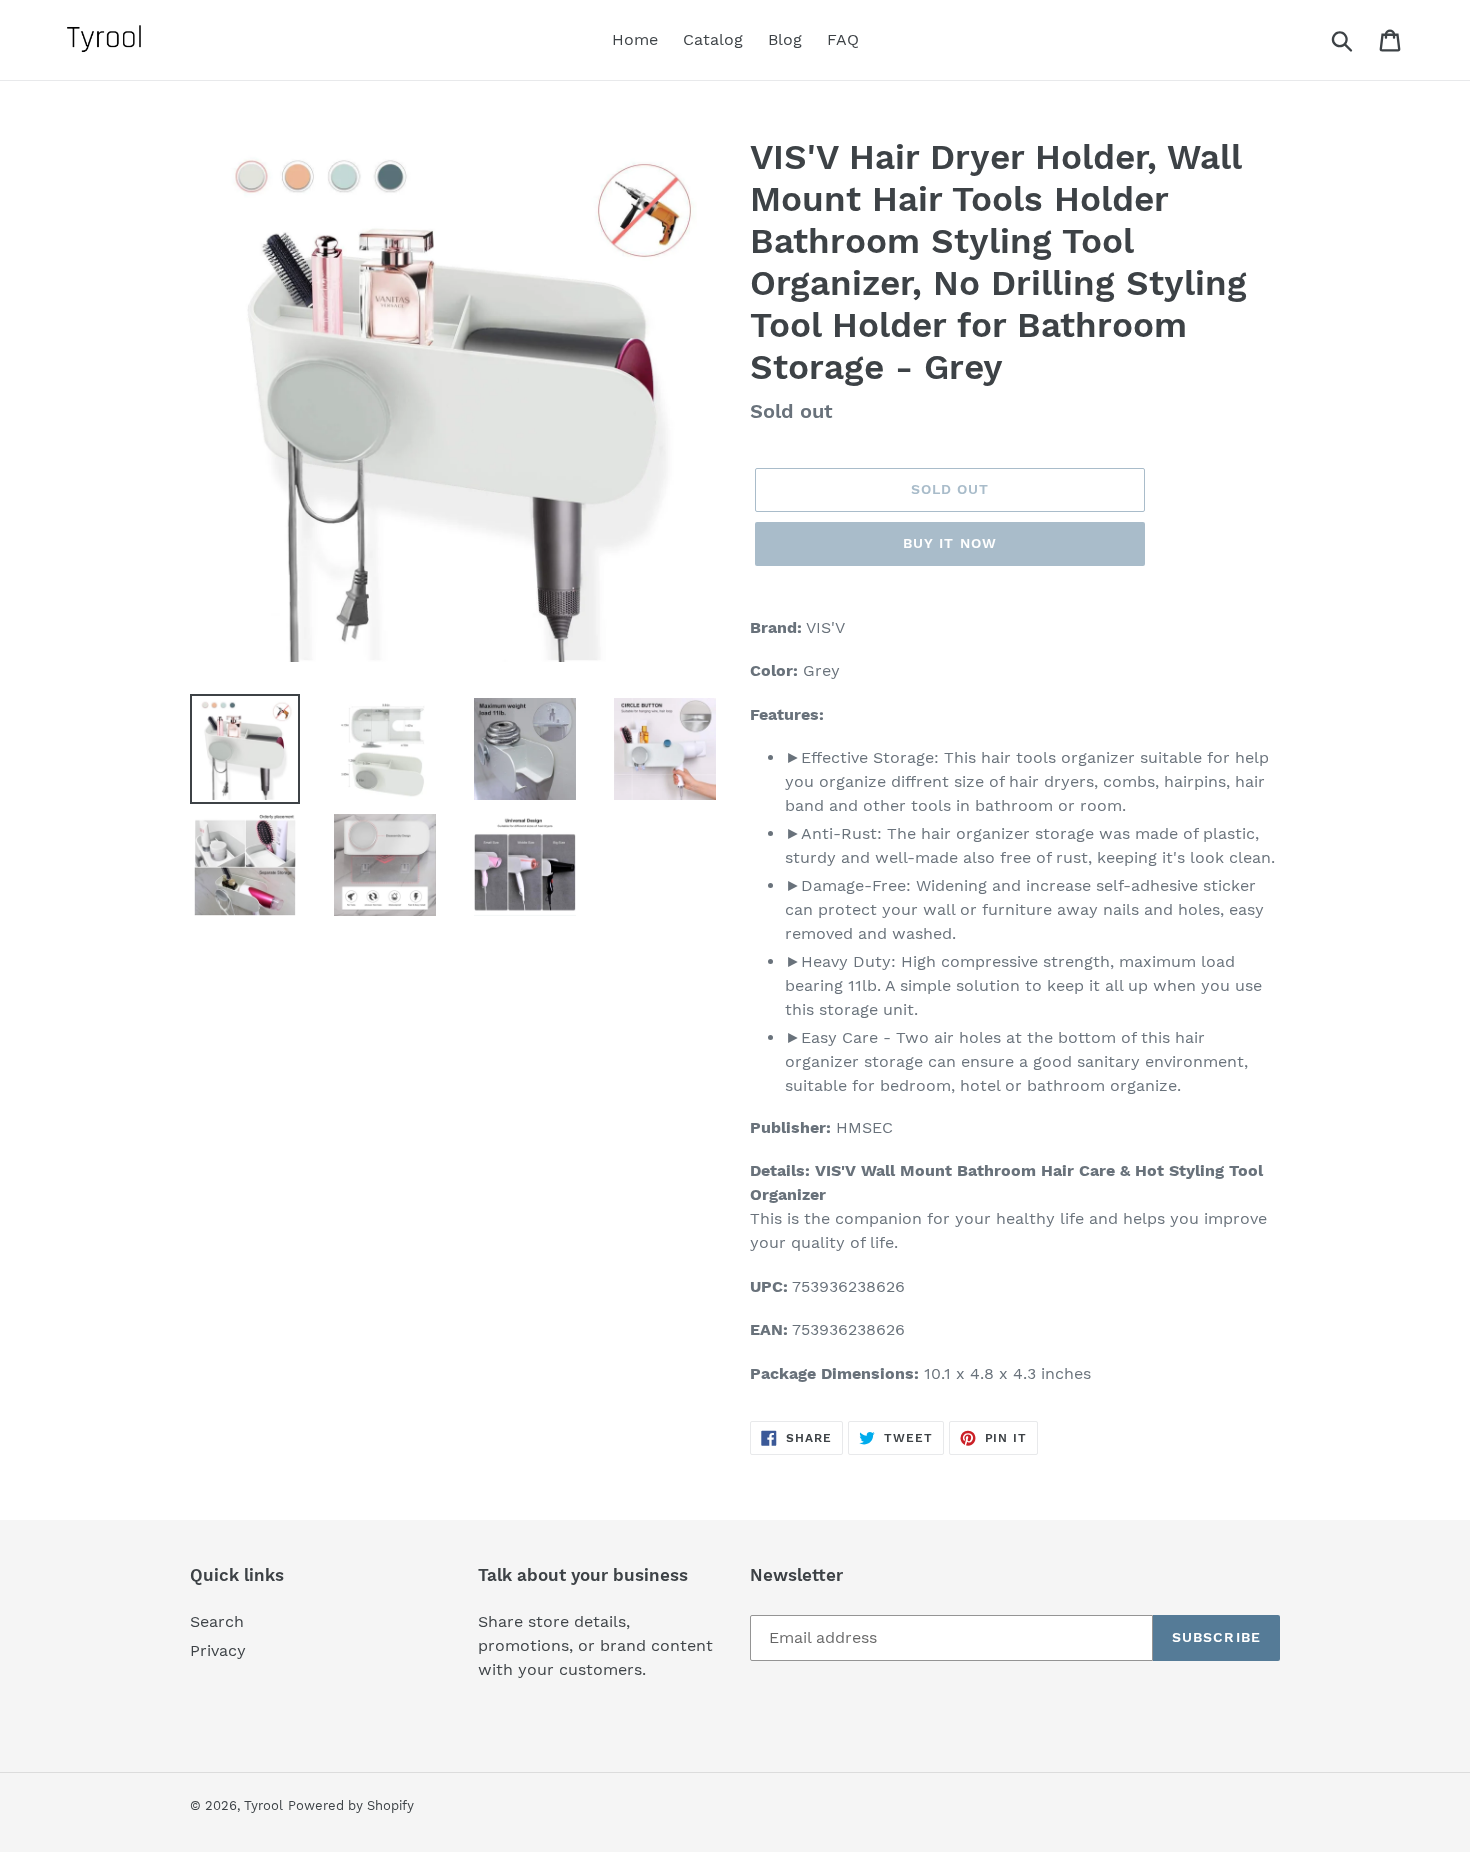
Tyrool (263, 1805)
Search (217, 1621)
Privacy (218, 1650)
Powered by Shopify (351, 1805)
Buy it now (950, 543)
